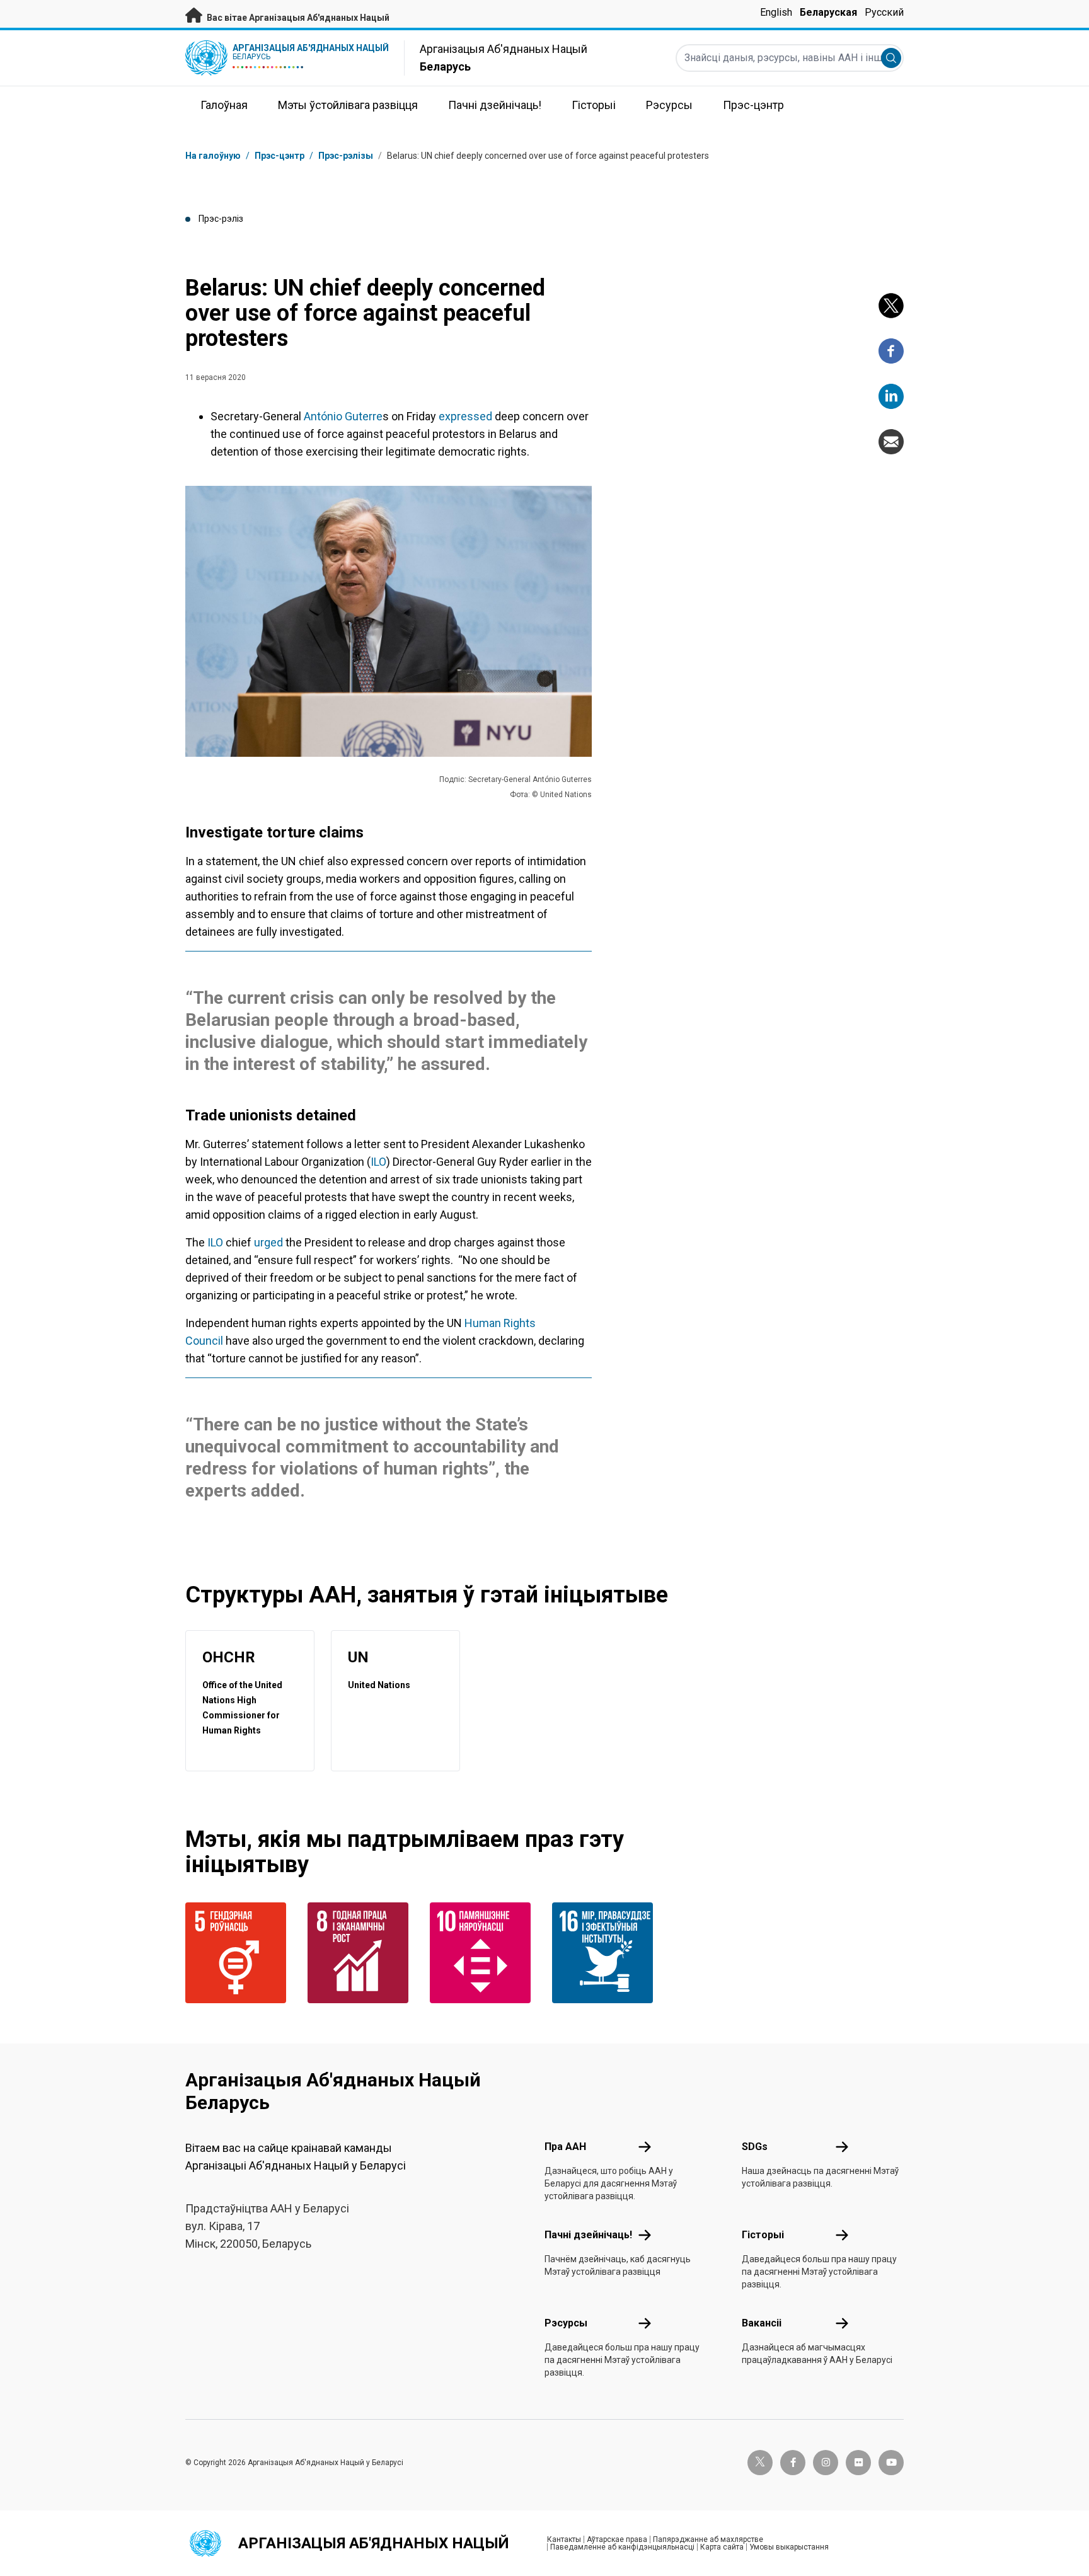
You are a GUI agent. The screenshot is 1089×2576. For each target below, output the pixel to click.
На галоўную (213, 156)
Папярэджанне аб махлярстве (708, 2539)
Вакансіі (762, 2323)
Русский (884, 12)
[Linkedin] (891, 396)
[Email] (891, 442)
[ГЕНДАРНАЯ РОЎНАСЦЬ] (239, 1953)
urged (270, 1242)
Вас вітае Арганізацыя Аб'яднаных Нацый (297, 18)
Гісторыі (763, 2235)
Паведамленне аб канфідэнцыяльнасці (622, 2547)
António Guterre (343, 416)
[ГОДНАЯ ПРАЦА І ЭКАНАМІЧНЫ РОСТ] (361, 1953)
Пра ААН (565, 2147)
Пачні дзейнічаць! (588, 2235)
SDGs (755, 2147)
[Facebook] (891, 351)
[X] (891, 306)
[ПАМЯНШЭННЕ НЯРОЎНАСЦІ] (483, 1953)
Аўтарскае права (617, 2539)
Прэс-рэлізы (346, 156)
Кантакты (564, 2539)
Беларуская (828, 12)
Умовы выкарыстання (789, 2547)
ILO (378, 1162)
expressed (465, 416)
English (776, 12)
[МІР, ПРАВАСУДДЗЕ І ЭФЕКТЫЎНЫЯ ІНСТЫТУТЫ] (606, 1953)
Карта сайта (722, 2547)
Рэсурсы (566, 2323)
